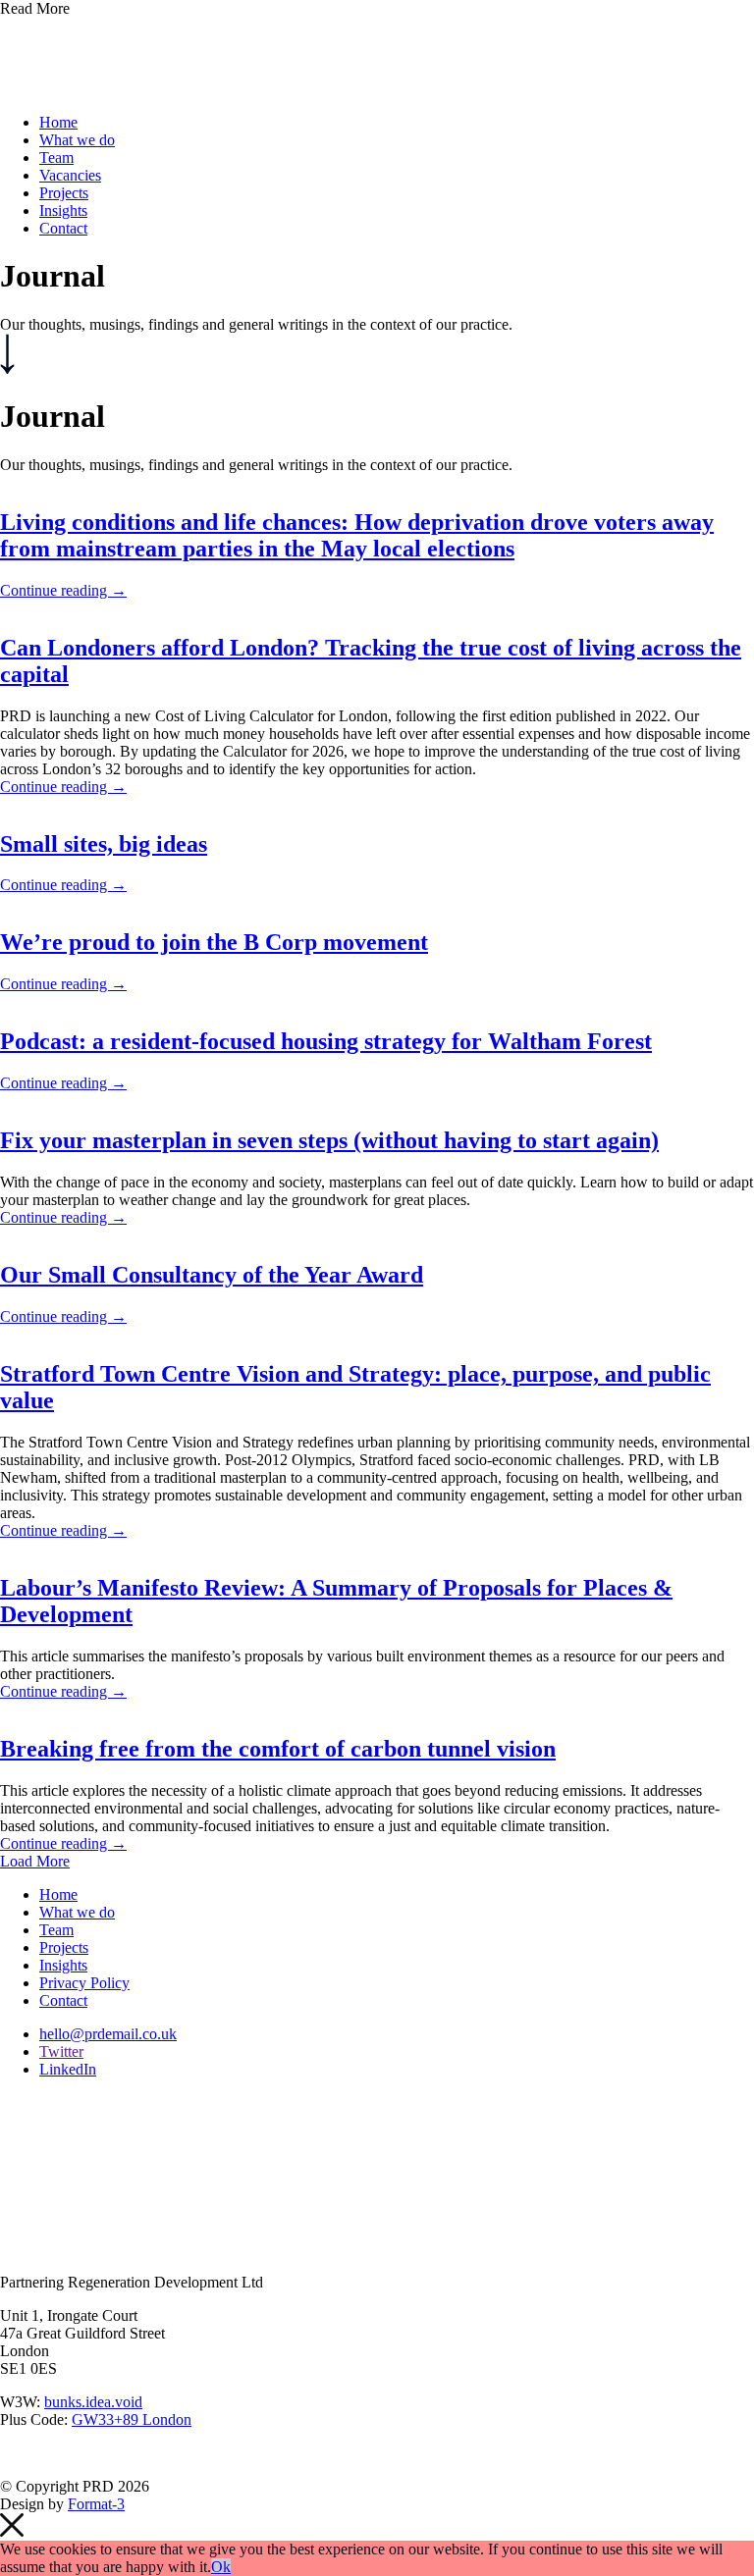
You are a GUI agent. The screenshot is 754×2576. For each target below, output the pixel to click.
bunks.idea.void (93, 2402)
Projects (64, 193)
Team (56, 158)
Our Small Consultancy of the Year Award (212, 1275)
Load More (35, 1861)
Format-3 (96, 2504)
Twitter (61, 2051)
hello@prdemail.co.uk (108, 2034)
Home (58, 122)
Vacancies (70, 175)
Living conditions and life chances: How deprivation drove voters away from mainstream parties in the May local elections (357, 535)
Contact (63, 228)
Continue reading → (63, 590)
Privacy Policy (84, 1983)
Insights (63, 210)
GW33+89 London (132, 2419)
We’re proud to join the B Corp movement (214, 942)
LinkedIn (68, 2069)
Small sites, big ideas (104, 844)
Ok (221, 2567)
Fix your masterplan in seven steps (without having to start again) (329, 1140)
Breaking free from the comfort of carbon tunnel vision (278, 1749)
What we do (77, 140)
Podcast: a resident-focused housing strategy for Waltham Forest (326, 1041)
